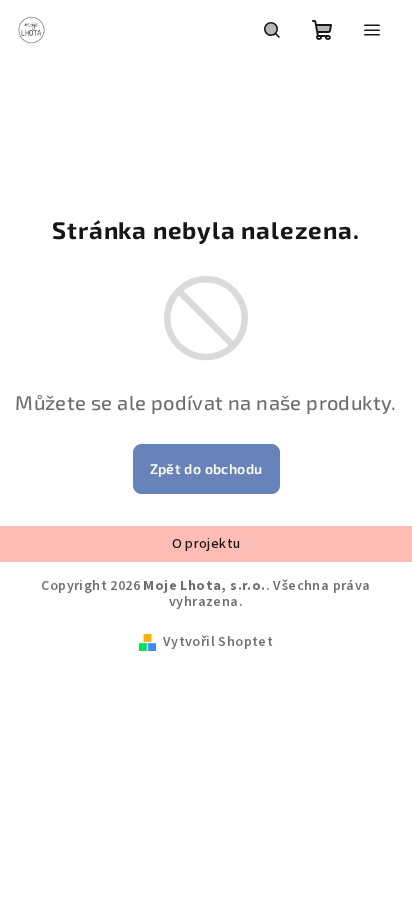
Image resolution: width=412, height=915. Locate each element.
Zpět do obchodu (206, 468)
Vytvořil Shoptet (218, 642)
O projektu (206, 544)
